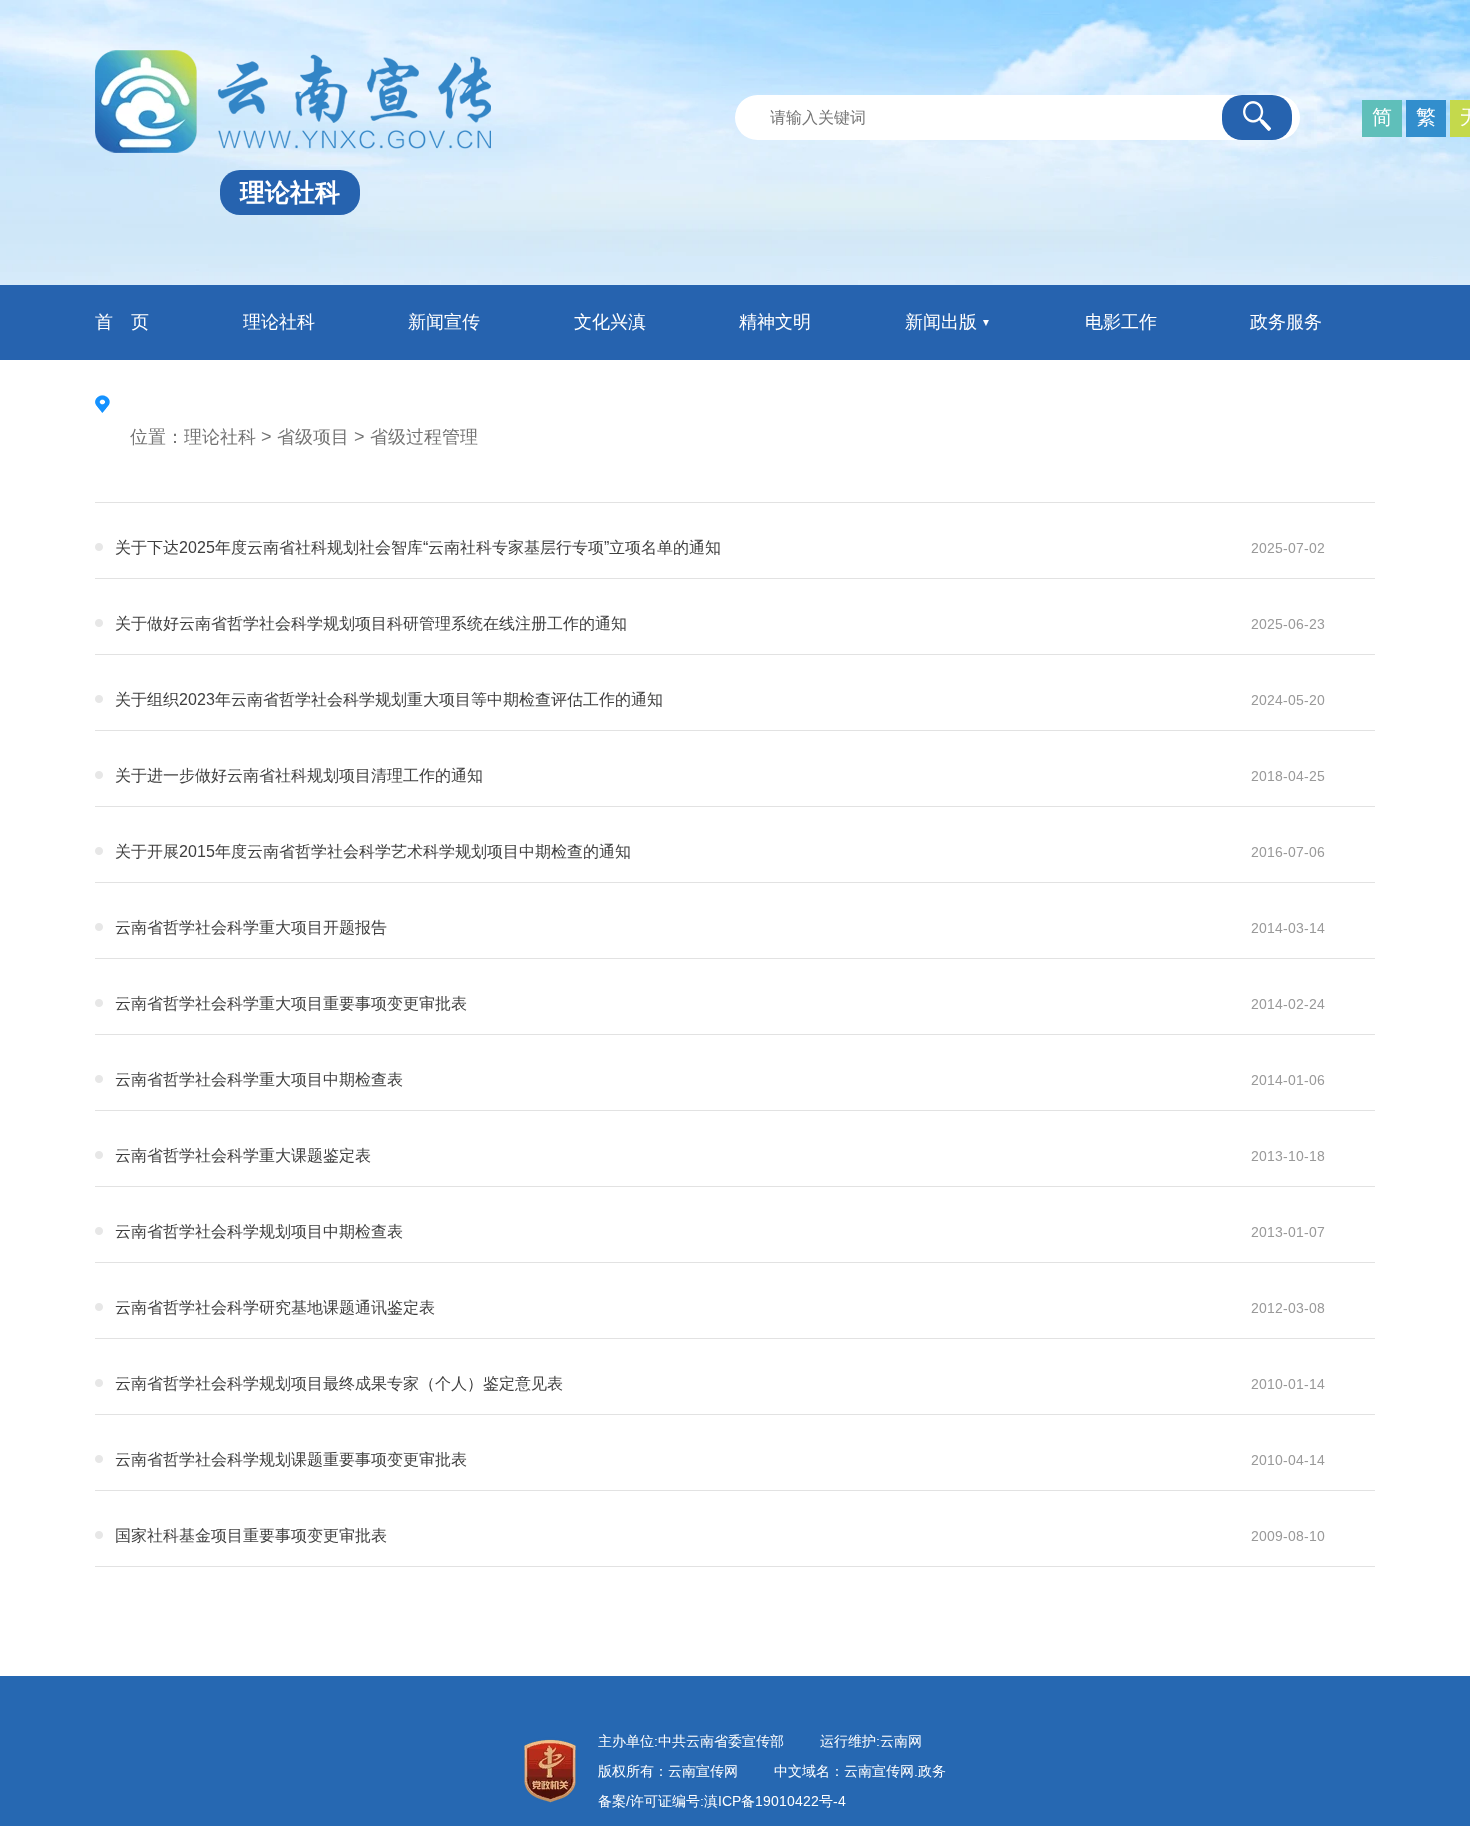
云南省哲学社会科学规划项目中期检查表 (259, 1231)
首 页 (122, 322)
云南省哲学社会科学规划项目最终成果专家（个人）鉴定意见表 (339, 1383)
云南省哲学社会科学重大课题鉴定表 (243, 1155)
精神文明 (775, 322)
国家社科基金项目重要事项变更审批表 (251, 1535)
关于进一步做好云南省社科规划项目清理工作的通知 (299, 775)
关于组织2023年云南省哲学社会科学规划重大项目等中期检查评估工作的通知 (389, 699)
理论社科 (279, 322)
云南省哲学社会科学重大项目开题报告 (251, 927)
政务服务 (1286, 322)
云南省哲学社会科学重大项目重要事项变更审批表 (291, 1003)
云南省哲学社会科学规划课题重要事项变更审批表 (291, 1459)
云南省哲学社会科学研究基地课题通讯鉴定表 (275, 1307)
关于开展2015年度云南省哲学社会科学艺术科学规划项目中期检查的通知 (373, 851)
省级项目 (313, 437)
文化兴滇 (610, 322)
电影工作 (1121, 322)
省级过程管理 (424, 437)
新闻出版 (941, 322)
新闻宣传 (444, 322)
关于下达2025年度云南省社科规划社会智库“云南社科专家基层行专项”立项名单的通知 (418, 547)
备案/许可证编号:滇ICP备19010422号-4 (722, 1801)
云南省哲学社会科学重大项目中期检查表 (259, 1079)
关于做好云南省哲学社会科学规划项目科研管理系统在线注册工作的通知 (371, 623)
